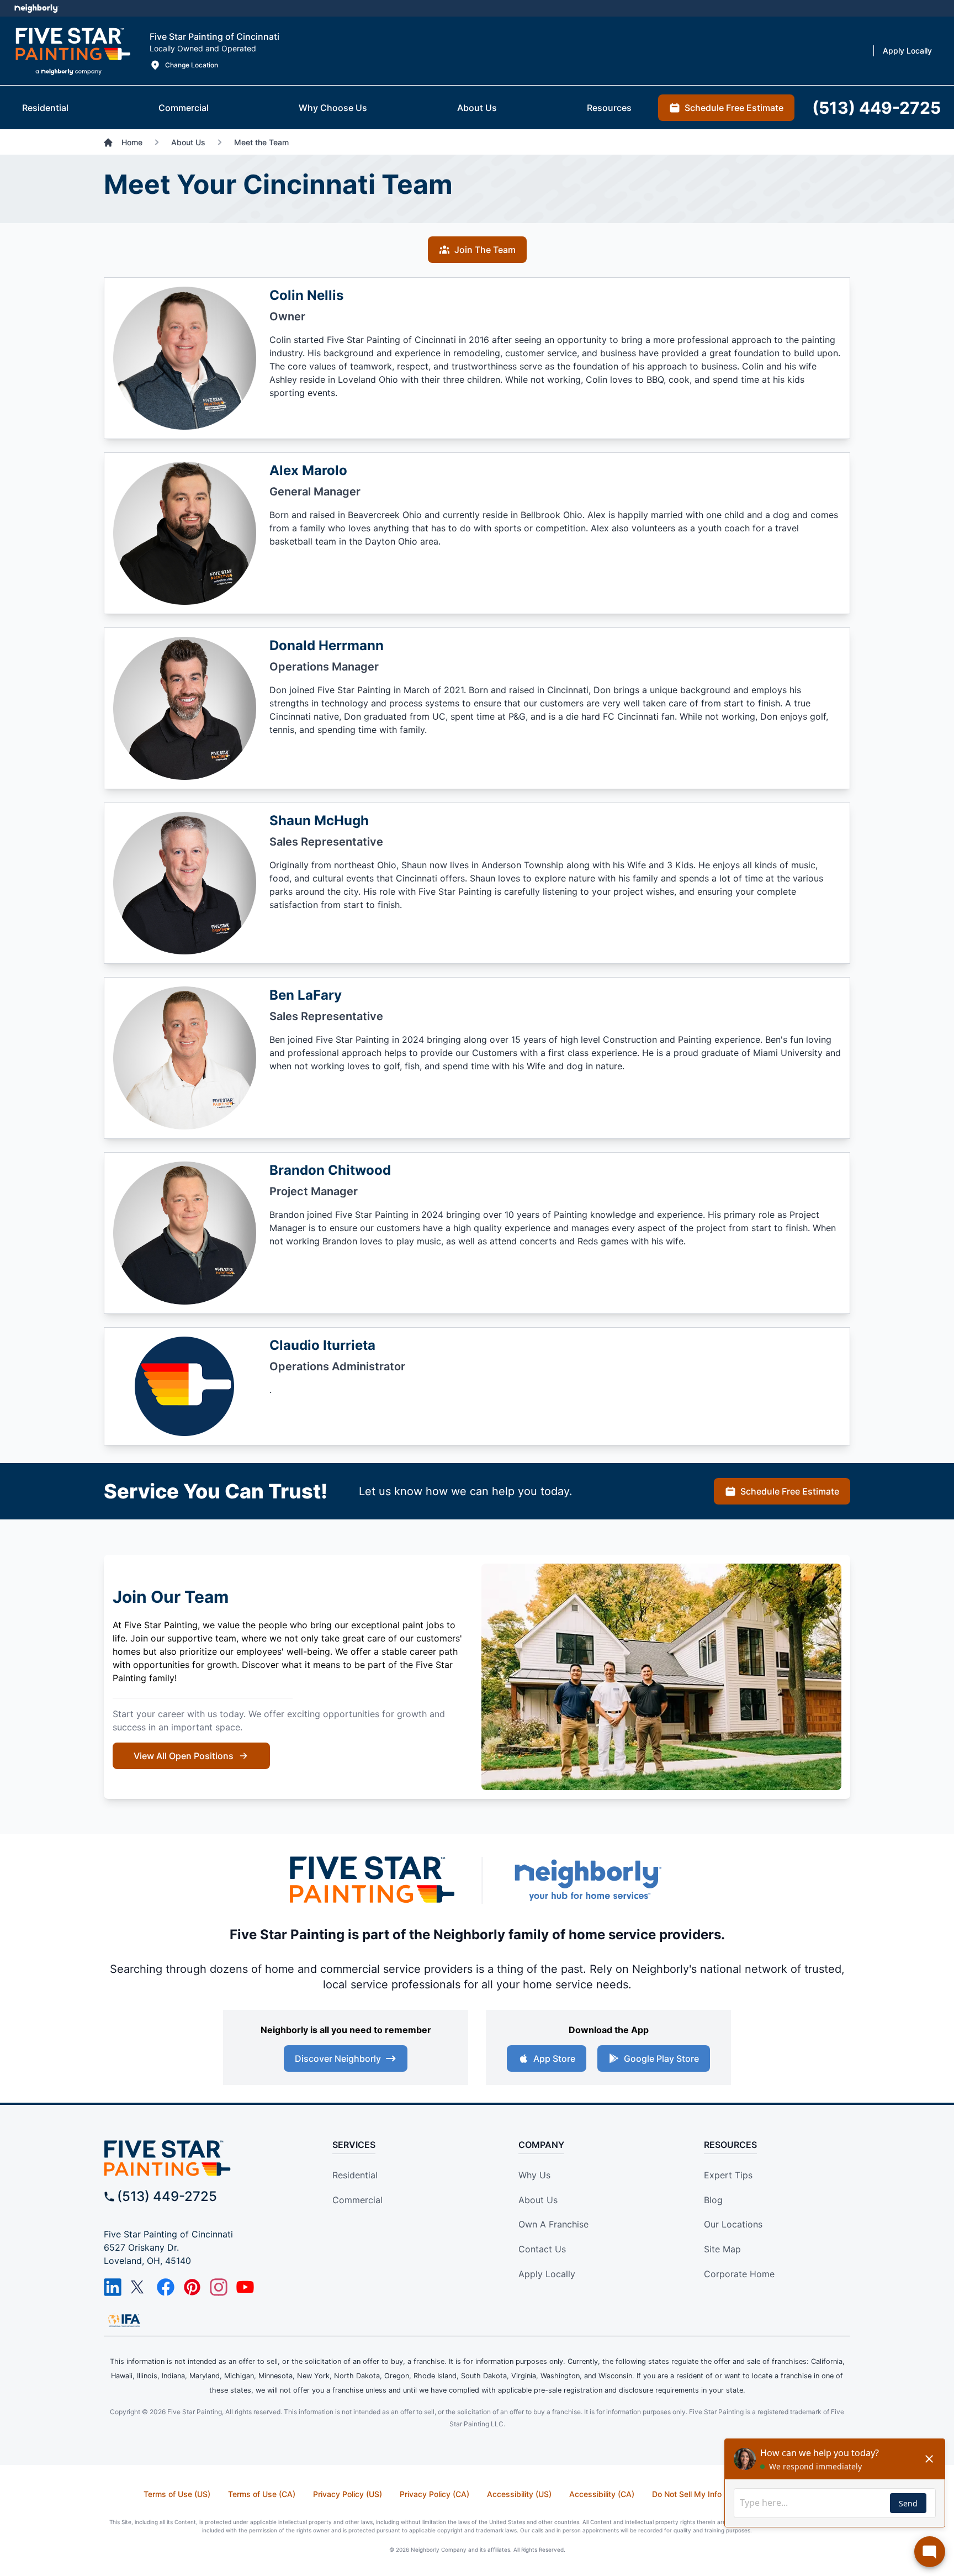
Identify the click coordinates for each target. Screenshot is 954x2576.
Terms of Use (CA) (262, 2494)
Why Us (534, 2175)
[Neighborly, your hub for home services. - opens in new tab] (587, 1880)
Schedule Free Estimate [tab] (734, 108)
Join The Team (485, 250)
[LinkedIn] (113, 2287)
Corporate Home (739, 2274)
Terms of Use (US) (177, 2494)
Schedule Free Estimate (790, 1491)
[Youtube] (245, 2287)
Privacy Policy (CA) (434, 2494)
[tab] (45, 108)
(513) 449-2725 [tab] (876, 108)
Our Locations (733, 2224)
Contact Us (542, 2249)
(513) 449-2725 (167, 2196)
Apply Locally (547, 2274)
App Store (554, 2058)
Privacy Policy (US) (348, 2494)
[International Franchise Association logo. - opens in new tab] (124, 2320)
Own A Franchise (553, 2224)
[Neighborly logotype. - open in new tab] (36, 8)
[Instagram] (219, 2287)
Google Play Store (661, 2058)
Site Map (722, 2249)
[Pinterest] (192, 2287)
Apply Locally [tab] (907, 51)
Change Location (192, 65)
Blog (713, 2200)
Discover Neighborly (338, 2058)
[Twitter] (139, 2287)
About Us (538, 2200)
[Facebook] (166, 2287)
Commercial (357, 2200)
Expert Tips (728, 2175)
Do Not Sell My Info (687, 2494)
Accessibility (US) (519, 2494)
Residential (355, 2175)
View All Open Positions (184, 1756)
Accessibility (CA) (602, 2494)
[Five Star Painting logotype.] (73, 51)
